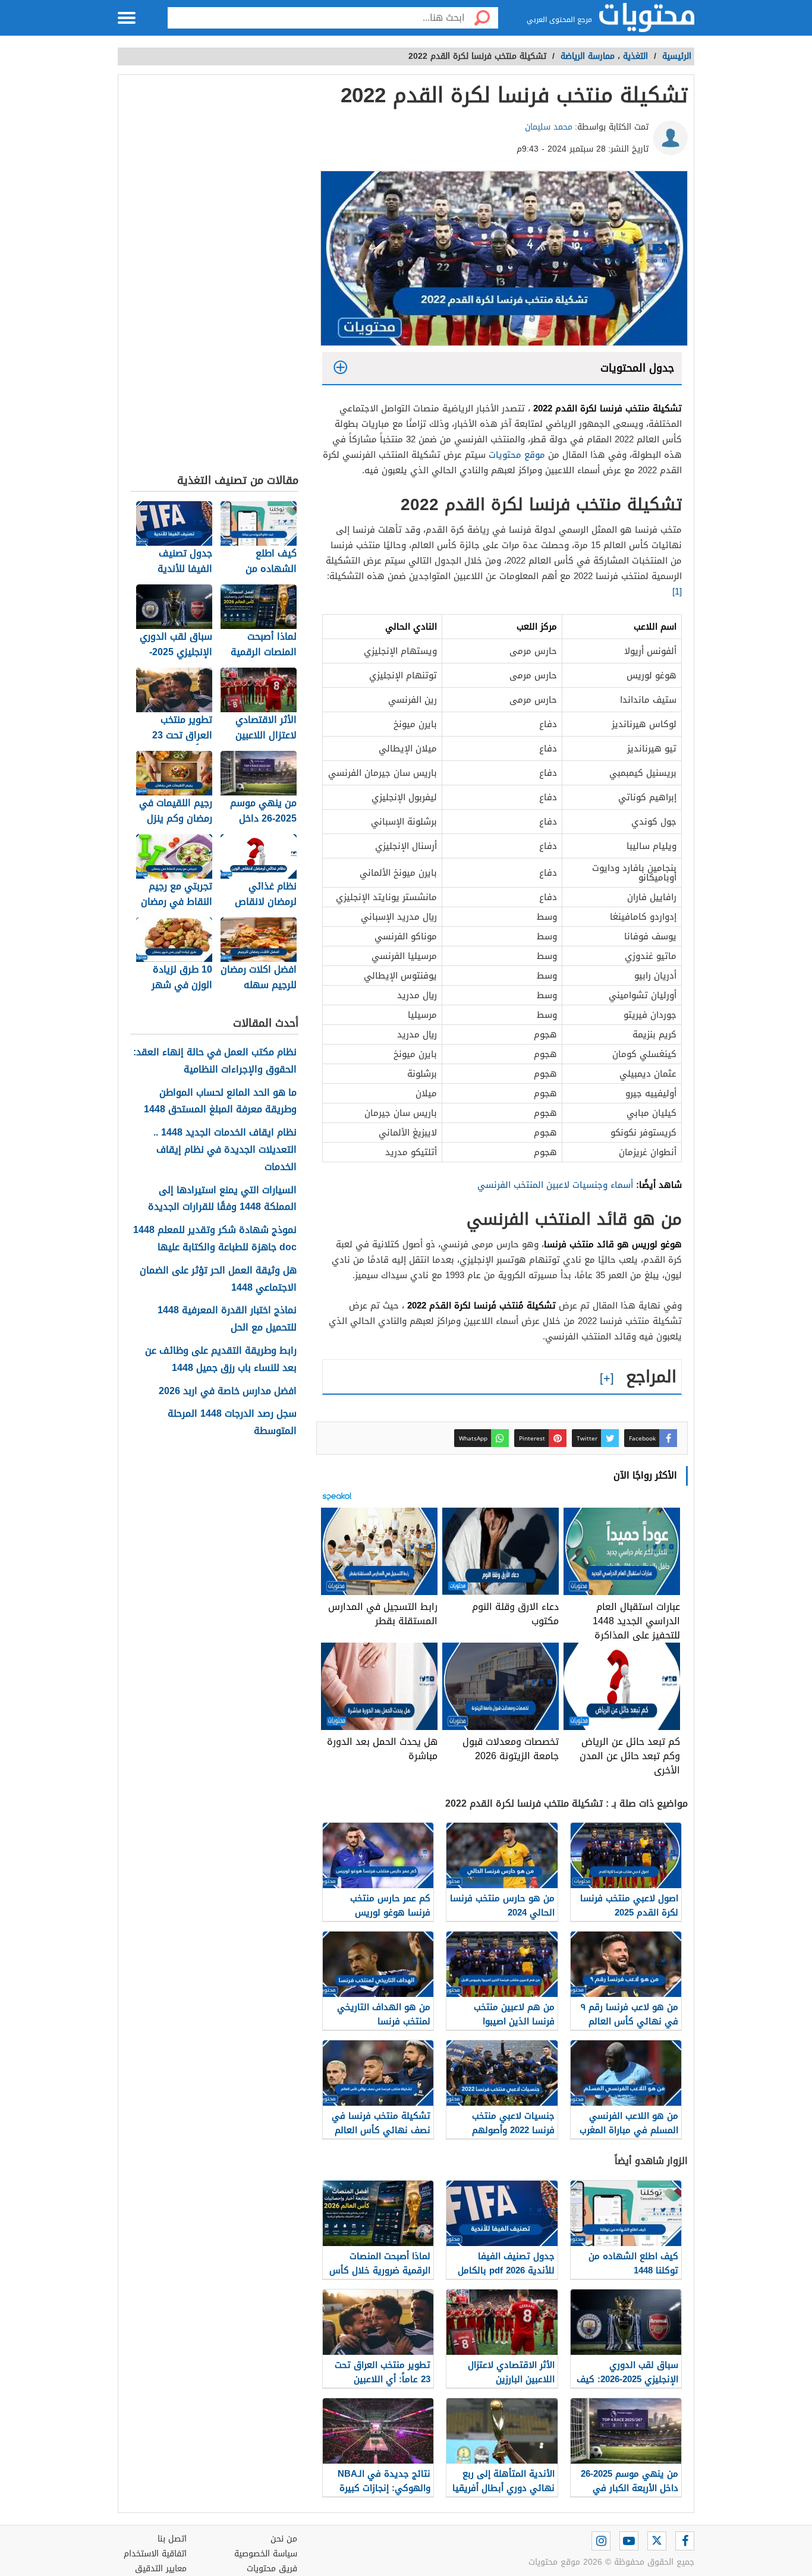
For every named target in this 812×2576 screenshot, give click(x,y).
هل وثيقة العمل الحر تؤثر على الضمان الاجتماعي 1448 (218, 1279)
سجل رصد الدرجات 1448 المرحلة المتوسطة (232, 1423)
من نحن (284, 2539)
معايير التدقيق (161, 2569)
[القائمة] (127, 18)
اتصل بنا (172, 2539)
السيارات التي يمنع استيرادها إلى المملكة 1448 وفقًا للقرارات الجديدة (222, 1199)
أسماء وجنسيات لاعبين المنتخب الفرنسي (555, 1185)
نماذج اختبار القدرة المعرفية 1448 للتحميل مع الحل (227, 1319)
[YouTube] (629, 2541)
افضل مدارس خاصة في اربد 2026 (228, 1391)
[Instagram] (601, 2541)
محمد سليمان (549, 127)
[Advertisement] (214, 277)
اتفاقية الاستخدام (155, 2554)
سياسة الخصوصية (266, 2554)
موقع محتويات (517, 455)
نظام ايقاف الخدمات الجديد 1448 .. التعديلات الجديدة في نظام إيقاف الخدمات (225, 1150)
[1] (677, 592)
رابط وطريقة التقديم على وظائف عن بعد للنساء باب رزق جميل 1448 (221, 1360)
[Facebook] (685, 2541)
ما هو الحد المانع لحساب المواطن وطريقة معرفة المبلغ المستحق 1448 (220, 1102)
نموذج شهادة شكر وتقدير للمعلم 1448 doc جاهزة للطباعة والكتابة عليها (215, 1239)
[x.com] (657, 2541)
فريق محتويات (272, 2569)
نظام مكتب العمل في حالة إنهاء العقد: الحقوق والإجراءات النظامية (215, 1061)
